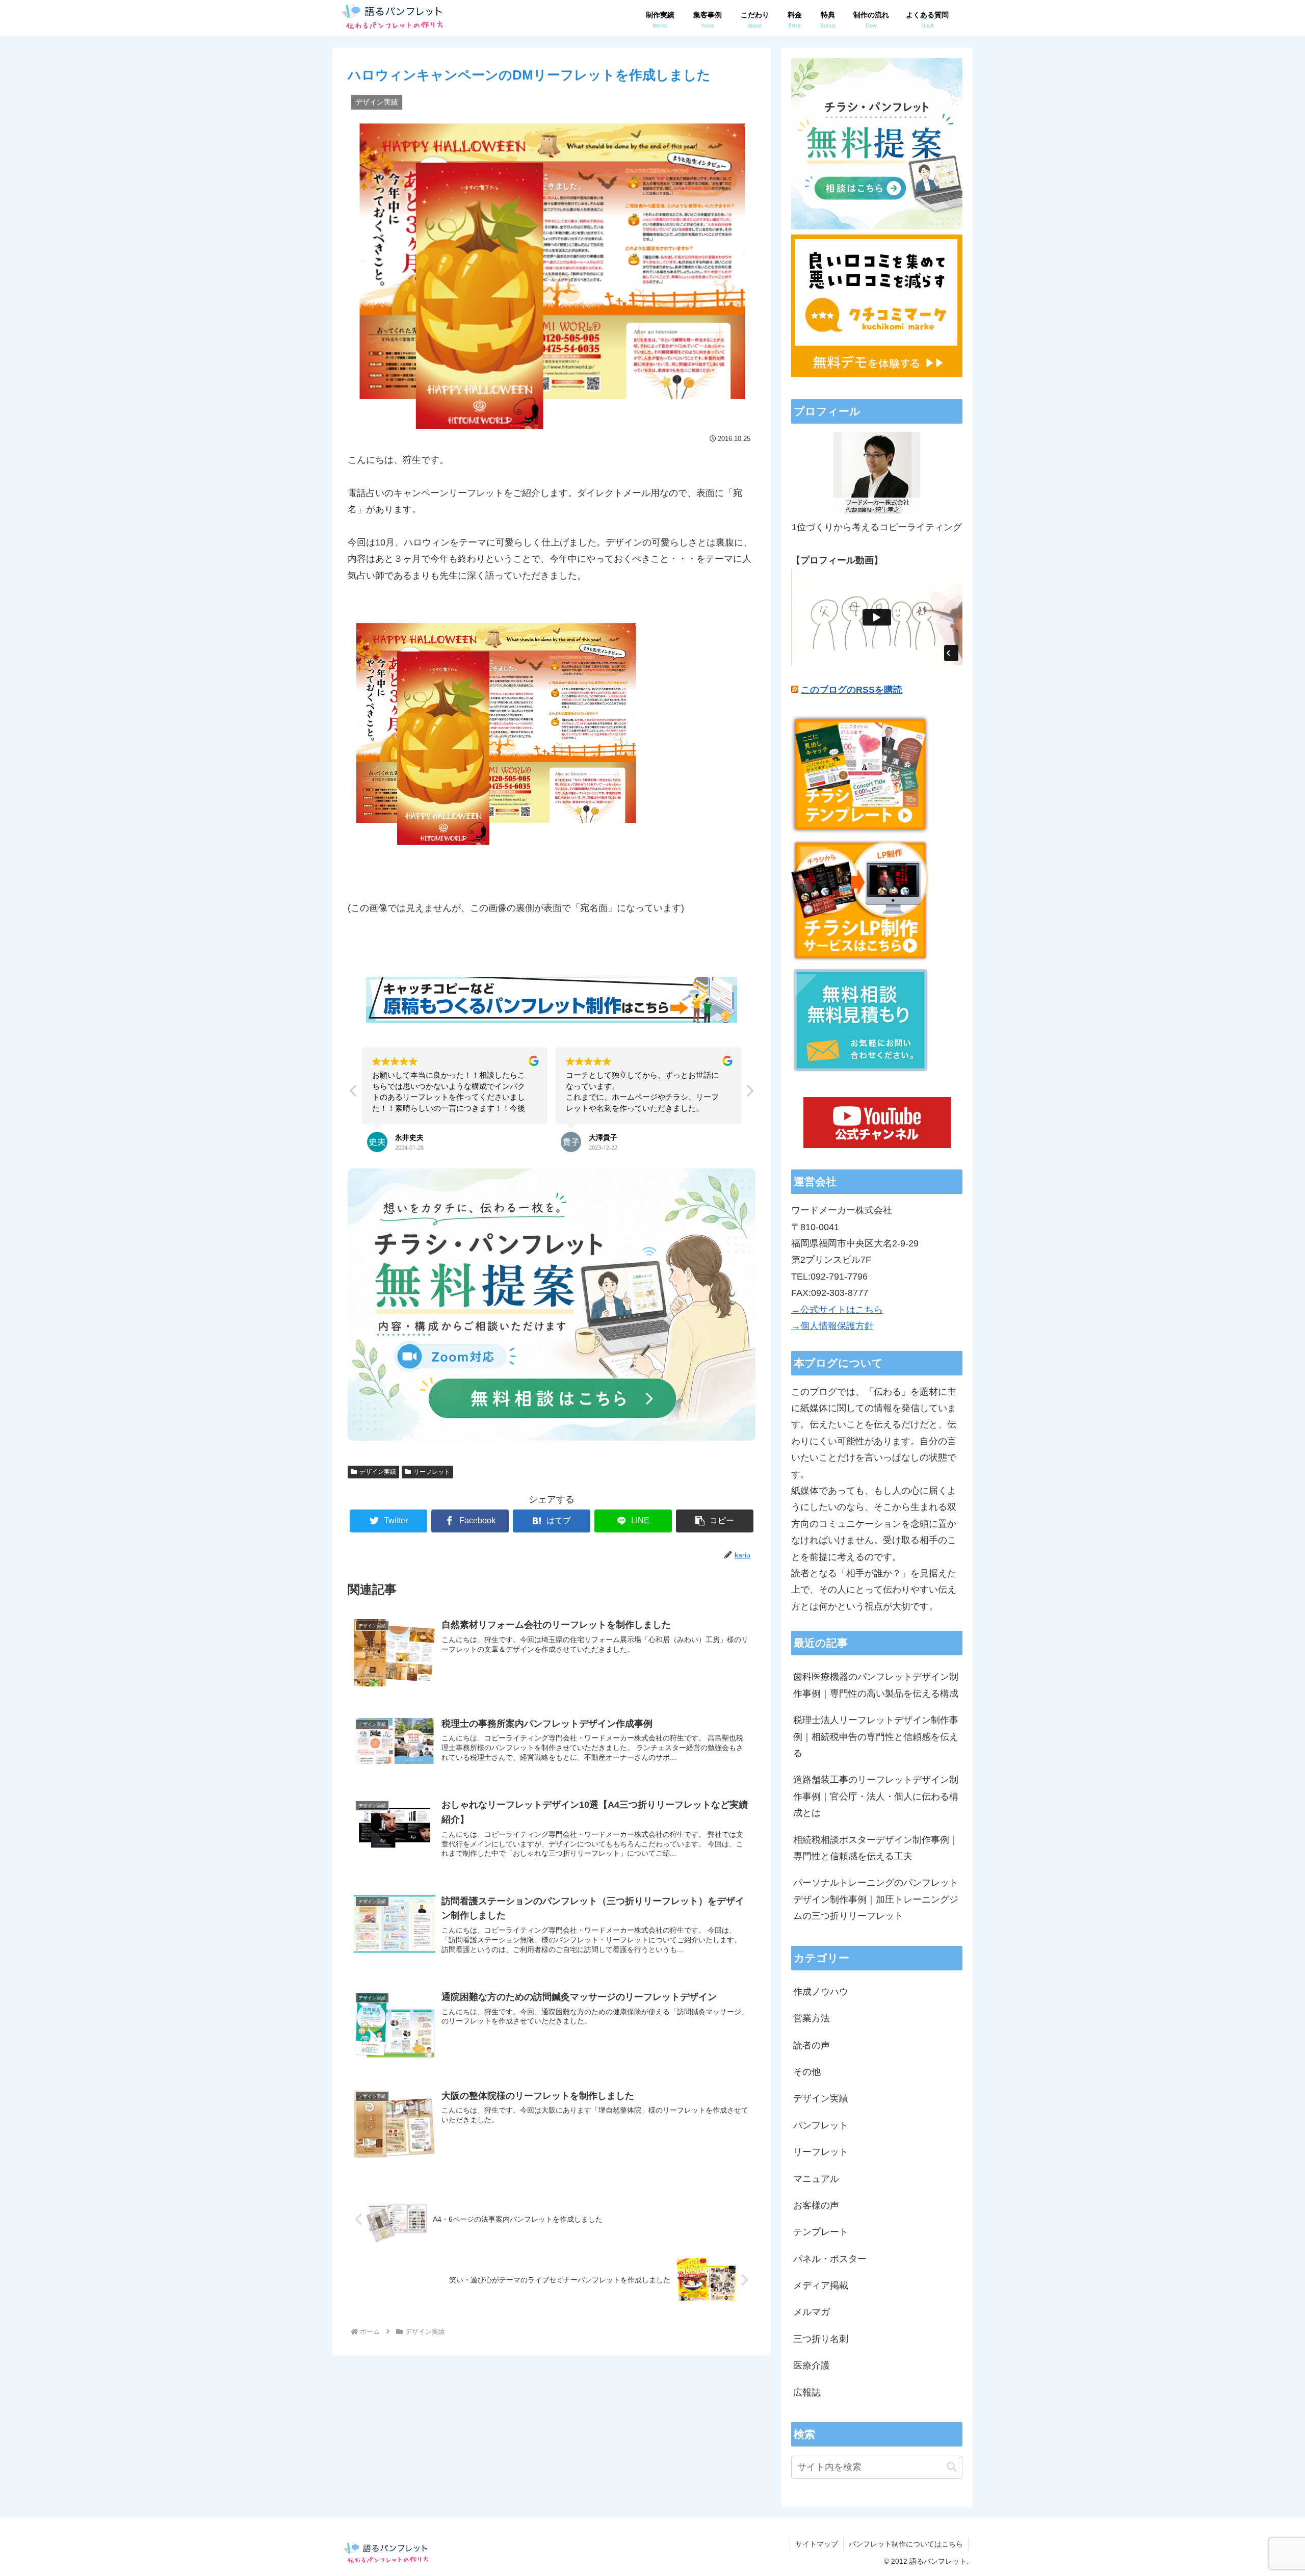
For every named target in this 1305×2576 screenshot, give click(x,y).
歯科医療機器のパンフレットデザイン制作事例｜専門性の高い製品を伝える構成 (876, 1685)
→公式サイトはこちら (837, 1310)
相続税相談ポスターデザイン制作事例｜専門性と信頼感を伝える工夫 (876, 1848)
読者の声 (812, 2045)
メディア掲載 (821, 2285)
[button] (749, 1094)
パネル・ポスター (830, 2259)
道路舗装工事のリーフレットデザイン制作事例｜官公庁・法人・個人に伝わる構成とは (876, 1796)
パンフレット (821, 2125)
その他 (807, 2072)
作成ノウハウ (821, 1992)
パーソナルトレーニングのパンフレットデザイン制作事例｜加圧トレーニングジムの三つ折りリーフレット (876, 1899)
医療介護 (812, 2365)
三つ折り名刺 (821, 2339)
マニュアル (816, 2179)
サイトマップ (817, 2544)
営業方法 (812, 2018)
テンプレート (821, 2232)
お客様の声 (816, 2205)
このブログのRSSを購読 (852, 690)
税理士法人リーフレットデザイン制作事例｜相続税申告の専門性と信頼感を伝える (876, 1737)
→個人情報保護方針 (832, 1326)
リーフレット (432, 1472)
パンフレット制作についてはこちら (906, 2544)
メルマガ (812, 2312)
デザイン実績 (378, 1472)
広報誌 (807, 2392)
